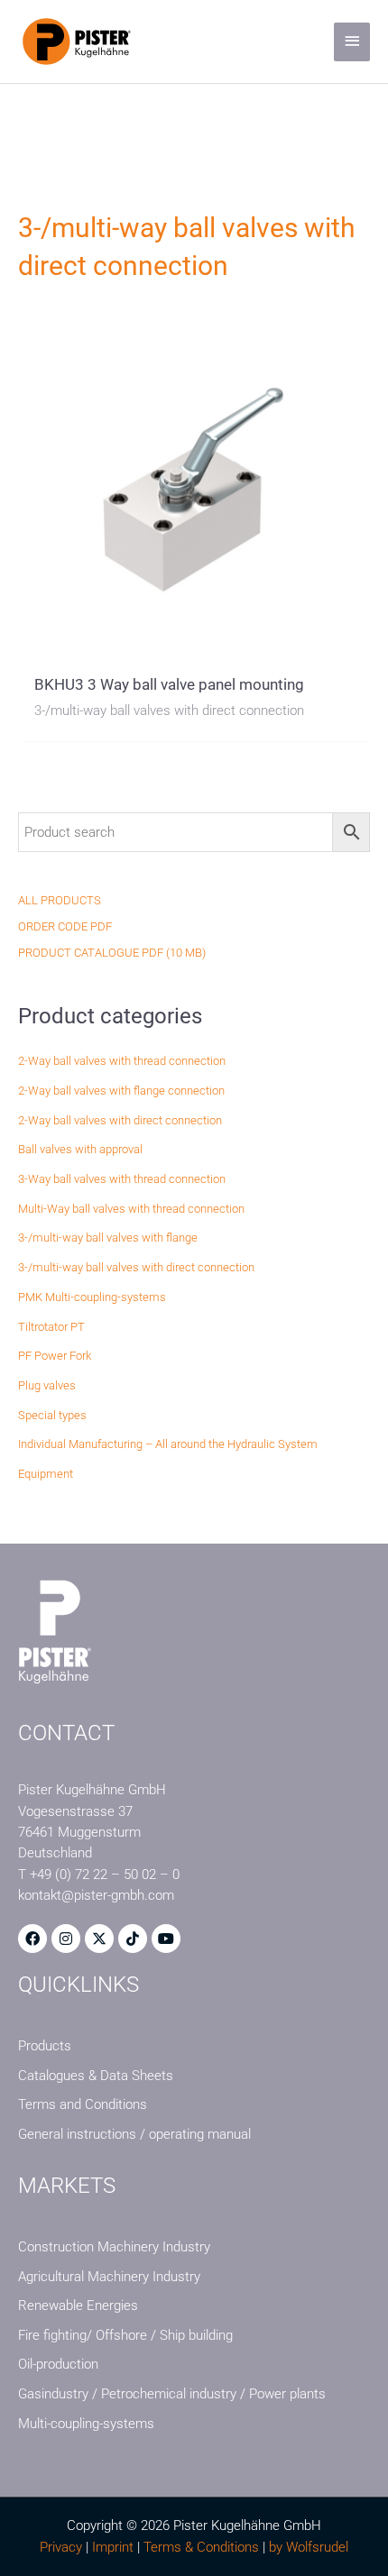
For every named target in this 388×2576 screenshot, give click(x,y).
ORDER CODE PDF (65, 926)
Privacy (61, 2547)
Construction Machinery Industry (114, 2247)
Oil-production (58, 2364)
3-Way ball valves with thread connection (122, 1179)
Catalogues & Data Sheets (96, 2076)
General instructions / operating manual (134, 2134)
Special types (52, 1415)
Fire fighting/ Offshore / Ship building (125, 2335)
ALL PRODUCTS (60, 900)
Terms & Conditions (201, 2547)
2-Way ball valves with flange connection (121, 1091)
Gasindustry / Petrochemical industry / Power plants (172, 2394)
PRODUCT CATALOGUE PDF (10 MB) (112, 953)
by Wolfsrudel (309, 2547)
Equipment (46, 1474)
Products (45, 2046)
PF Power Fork (55, 1356)
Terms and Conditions (83, 2104)
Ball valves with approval (80, 1149)
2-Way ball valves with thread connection (122, 1061)
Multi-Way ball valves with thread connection (131, 1209)
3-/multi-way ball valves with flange (108, 1238)
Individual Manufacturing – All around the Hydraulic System (168, 1444)
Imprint (113, 2547)
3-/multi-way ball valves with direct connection (136, 1267)
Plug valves (47, 1385)
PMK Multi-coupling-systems (92, 1297)
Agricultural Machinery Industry (109, 2277)
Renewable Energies (78, 2306)
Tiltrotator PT (51, 1327)
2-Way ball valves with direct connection (120, 1120)
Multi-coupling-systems (86, 2424)
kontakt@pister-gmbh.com (96, 1895)
